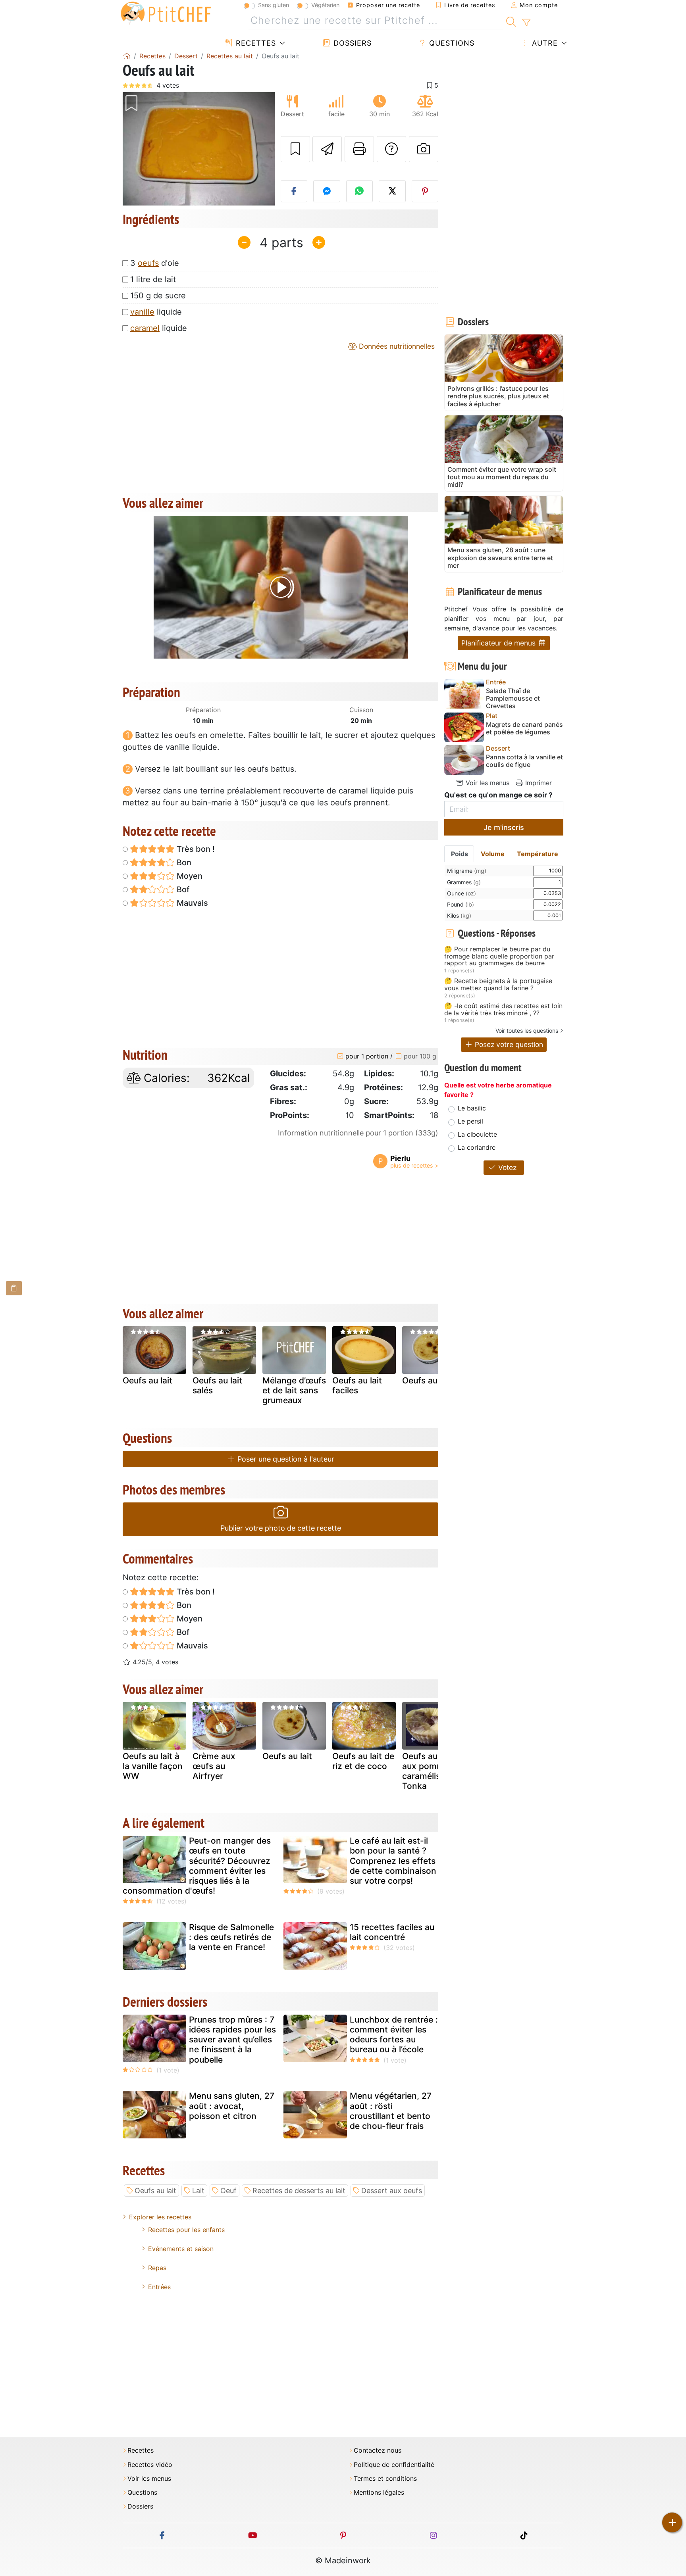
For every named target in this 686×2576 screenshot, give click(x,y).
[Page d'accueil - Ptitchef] (127, 56)
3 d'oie (155, 263)
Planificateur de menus (499, 643)
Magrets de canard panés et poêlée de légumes (524, 728)
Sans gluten (274, 5)
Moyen (189, 876)
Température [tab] (538, 854)
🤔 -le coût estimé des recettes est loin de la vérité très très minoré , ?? (503, 1009)
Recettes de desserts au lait (299, 2191)
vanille (142, 312)
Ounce (462, 893)
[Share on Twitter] (392, 191)
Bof (182, 889)
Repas (157, 2268)
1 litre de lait (153, 279)
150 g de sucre (158, 296)
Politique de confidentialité (394, 2465)
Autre (544, 43)
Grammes (464, 882)
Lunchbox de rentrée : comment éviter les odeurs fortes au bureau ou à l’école (394, 2035)
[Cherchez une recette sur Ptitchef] (511, 21)
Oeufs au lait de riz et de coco (363, 1761)
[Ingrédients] (14, 1288)
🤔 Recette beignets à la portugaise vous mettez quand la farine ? (498, 984)
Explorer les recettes (160, 2217)
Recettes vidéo (150, 2465)
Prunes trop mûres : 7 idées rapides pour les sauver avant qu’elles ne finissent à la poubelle (232, 2040)
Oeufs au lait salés (217, 1385)
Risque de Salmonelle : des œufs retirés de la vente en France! (231, 1937)
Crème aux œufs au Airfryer (214, 1766)
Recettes (255, 43)
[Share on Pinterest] (425, 191)
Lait (198, 2191)
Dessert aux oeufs (392, 2191)
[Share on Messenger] (327, 191)
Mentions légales (379, 2492)
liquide (156, 312)
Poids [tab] (460, 854)
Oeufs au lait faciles (357, 1385)
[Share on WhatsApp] (360, 191)
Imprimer (538, 783)
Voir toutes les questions (527, 1031)
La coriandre (477, 1147)
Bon (183, 863)
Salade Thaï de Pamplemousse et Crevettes (513, 698)
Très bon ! (195, 849)
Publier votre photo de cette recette (281, 1528)
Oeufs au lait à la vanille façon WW (153, 1766)
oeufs (148, 263)
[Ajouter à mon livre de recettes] (295, 149)
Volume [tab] (493, 854)
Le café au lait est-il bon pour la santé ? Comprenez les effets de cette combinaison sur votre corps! (393, 1861)
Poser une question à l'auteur (285, 1459)
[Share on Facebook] (294, 191)
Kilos (459, 915)
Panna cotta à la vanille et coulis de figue (524, 761)
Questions (451, 43)
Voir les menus (487, 783)
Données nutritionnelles (396, 346)
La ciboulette (477, 1134)
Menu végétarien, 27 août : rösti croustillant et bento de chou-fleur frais (391, 2111)
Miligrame (467, 871)
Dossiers (351, 43)
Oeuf (228, 2191)
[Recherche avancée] (526, 23)
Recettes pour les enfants (186, 2230)
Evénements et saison (181, 2249)
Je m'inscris (504, 827)
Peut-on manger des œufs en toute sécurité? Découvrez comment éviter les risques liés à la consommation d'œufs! (197, 1866)
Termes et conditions (385, 2479)
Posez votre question (508, 1044)
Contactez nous (378, 2450)
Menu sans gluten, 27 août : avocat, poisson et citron (232, 2106)
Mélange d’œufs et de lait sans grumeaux (294, 1390)
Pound (461, 904)
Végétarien (325, 5)
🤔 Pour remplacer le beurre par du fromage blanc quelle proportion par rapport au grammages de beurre (499, 956)
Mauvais (191, 903)
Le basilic (472, 1108)
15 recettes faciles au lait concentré (392, 1932)
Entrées (159, 2287)
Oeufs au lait (147, 1380)
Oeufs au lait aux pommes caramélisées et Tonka (433, 1771)
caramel (145, 328)
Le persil (470, 1121)
